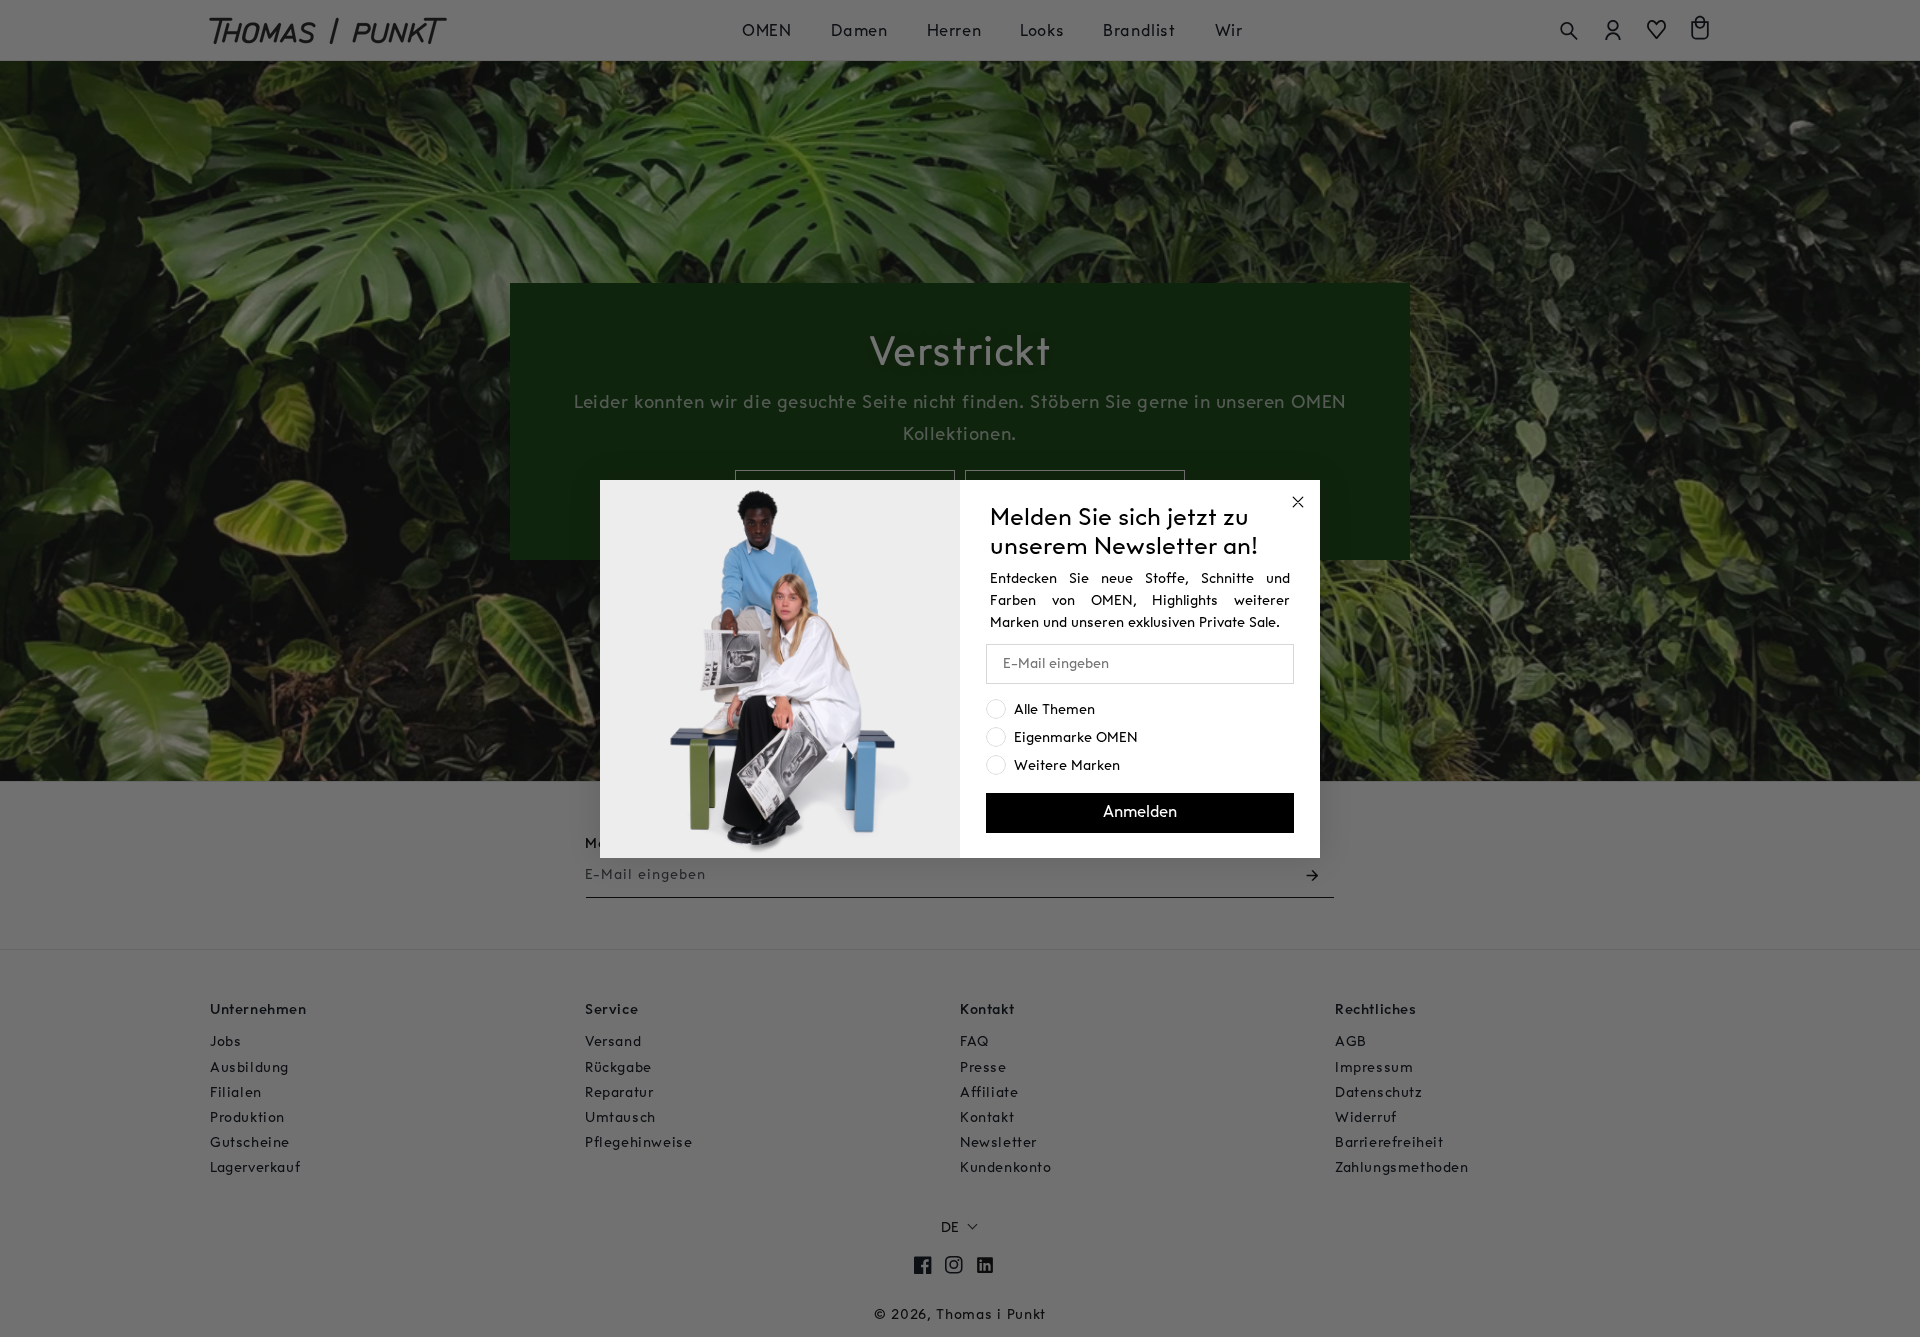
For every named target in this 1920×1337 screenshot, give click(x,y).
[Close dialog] (1298, 502)
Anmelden (1140, 813)
